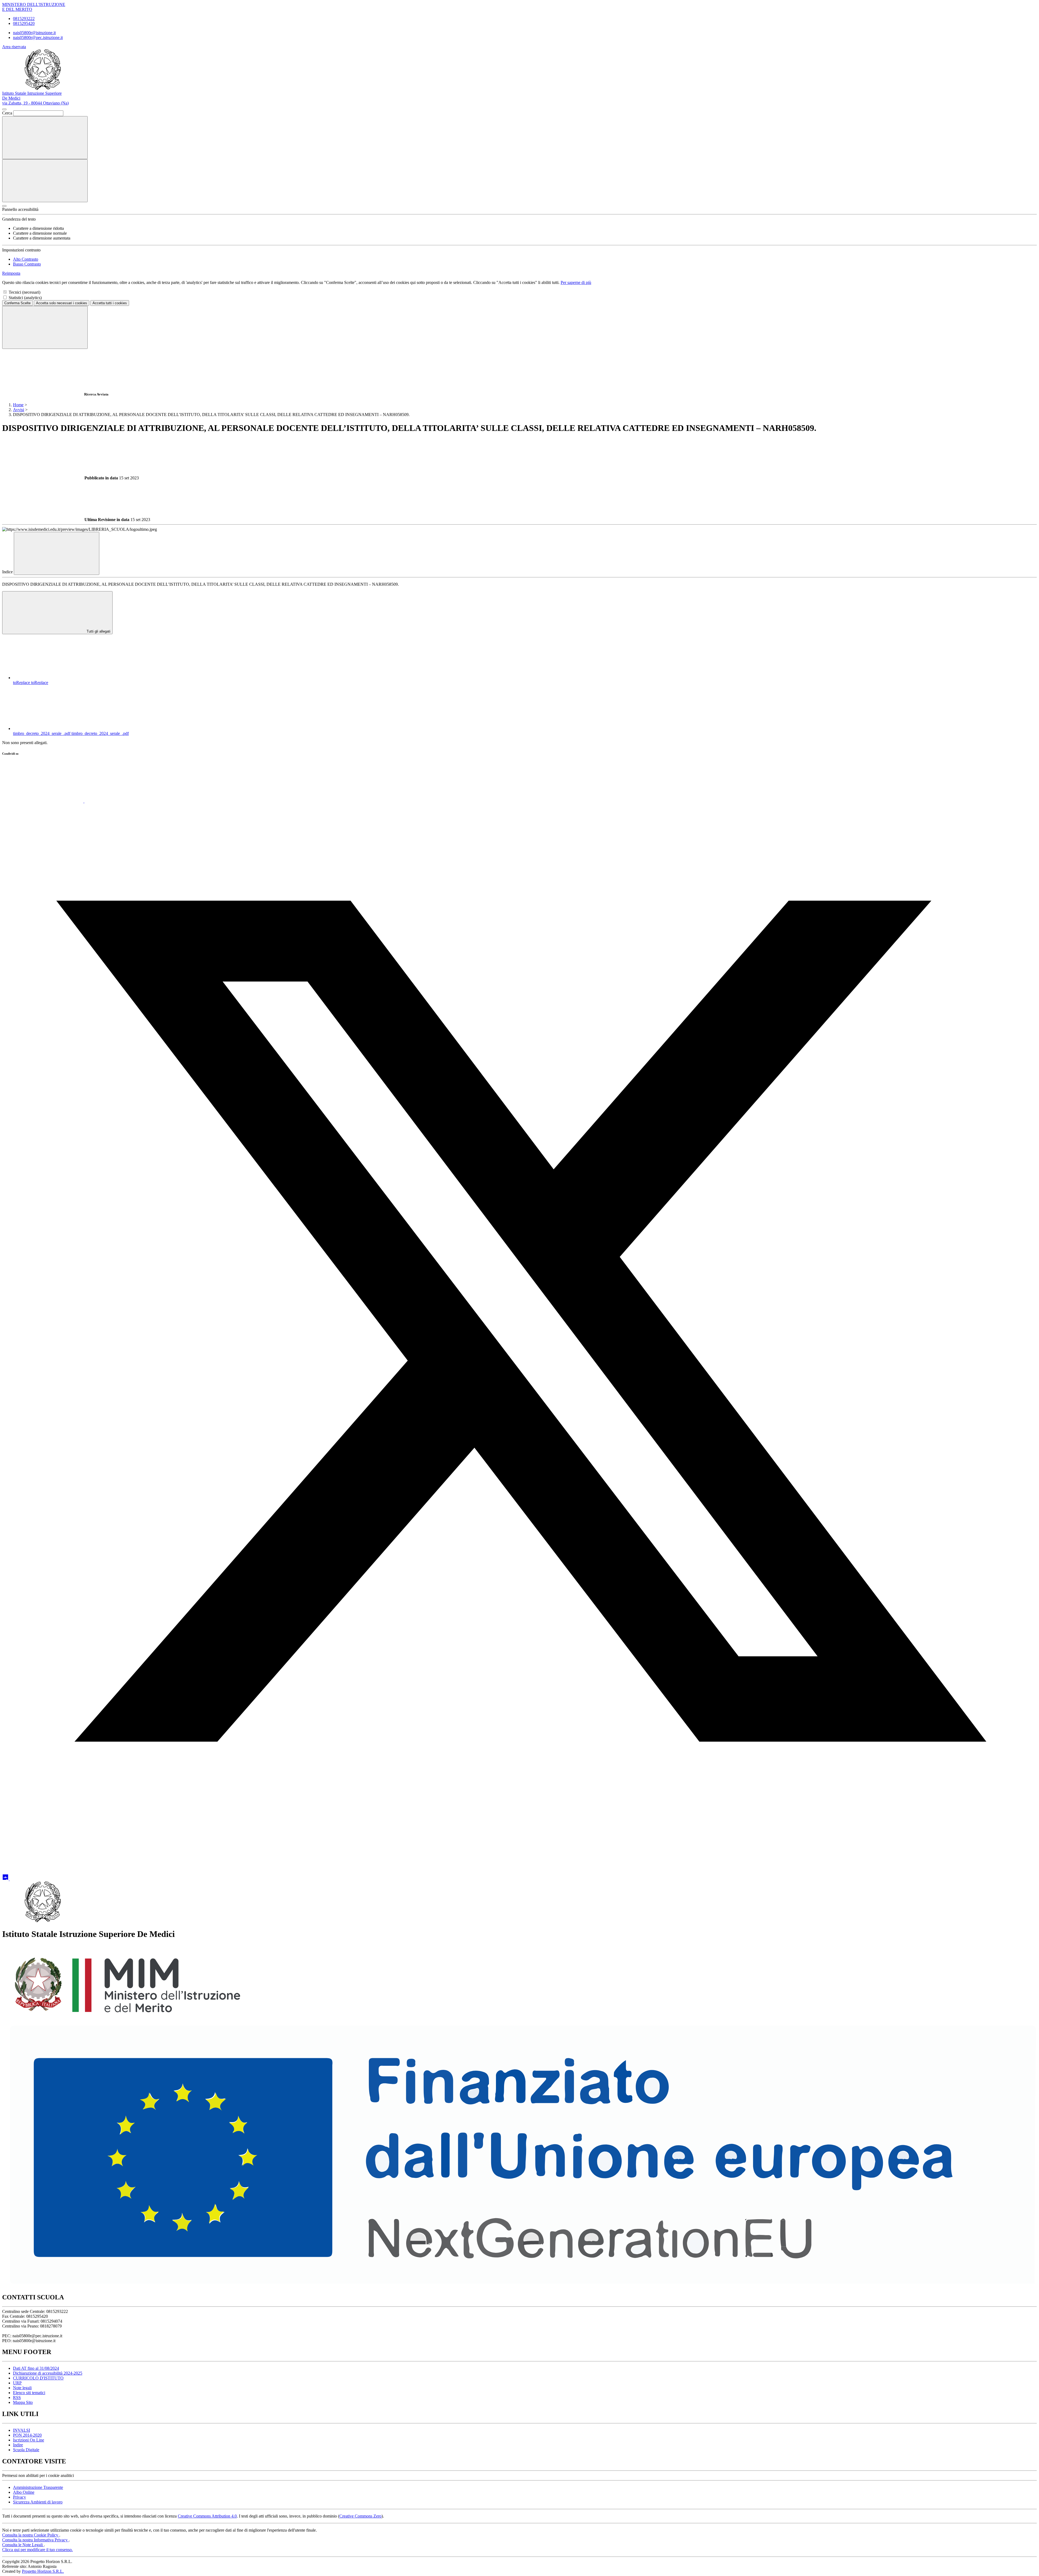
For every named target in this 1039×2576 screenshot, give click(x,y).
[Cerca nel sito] (45, 138)
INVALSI (22, 2430)
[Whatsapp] (43, 801)
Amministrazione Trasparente (38, 2487)
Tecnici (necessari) (24, 292)
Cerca (7, 113)
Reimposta (11, 273)
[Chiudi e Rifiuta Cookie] (45, 327)
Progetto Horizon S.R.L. (43, 2571)
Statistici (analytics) (25, 298)
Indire (18, 2445)
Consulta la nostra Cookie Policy (31, 2535)
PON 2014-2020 (27, 2435)
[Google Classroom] (6, 1879)
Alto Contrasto (26, 259)
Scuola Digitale (26, 2450)
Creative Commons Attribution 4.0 (207, 2516)
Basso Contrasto (27, 264)
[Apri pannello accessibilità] (4, 206)
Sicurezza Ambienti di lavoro (38, 2502)
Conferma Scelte (17, 303)
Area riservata (14, 47)
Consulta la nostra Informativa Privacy (35, 2540)
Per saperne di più (576, 282)
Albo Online (24, 2492)
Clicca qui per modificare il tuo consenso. (37, 2550)
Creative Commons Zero (360, 2516)
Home (18, 405)
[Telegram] (50, 1879)
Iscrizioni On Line (29, 2440)
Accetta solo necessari (62, 303)
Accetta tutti (110, 303)
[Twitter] (519, 1837)
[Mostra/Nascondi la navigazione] (45, 181)
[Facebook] (125, 801)
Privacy (19, 2497)
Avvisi (19, 410)
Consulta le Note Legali (23, 2545)
